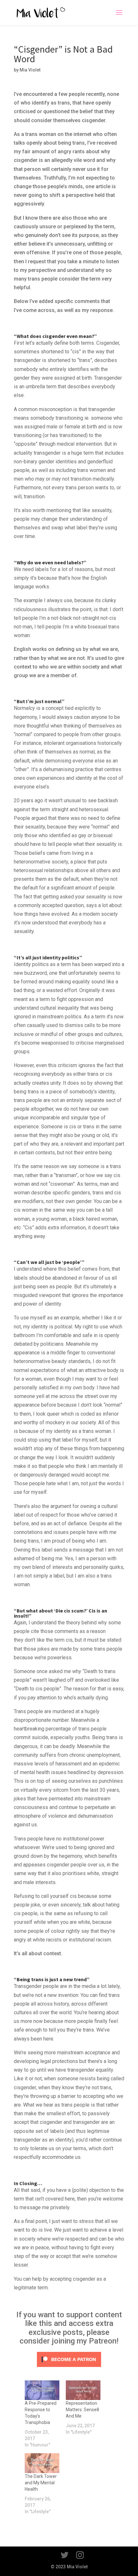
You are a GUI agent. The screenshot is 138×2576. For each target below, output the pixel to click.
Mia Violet (30, 70)
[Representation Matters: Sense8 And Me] (83, 2390)
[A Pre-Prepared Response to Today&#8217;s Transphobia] (42, 2390)
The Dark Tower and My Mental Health (41, 2483)
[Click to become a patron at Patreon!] (69, 2366)
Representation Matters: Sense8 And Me (82, 2410)
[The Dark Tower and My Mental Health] (42, 2463)
